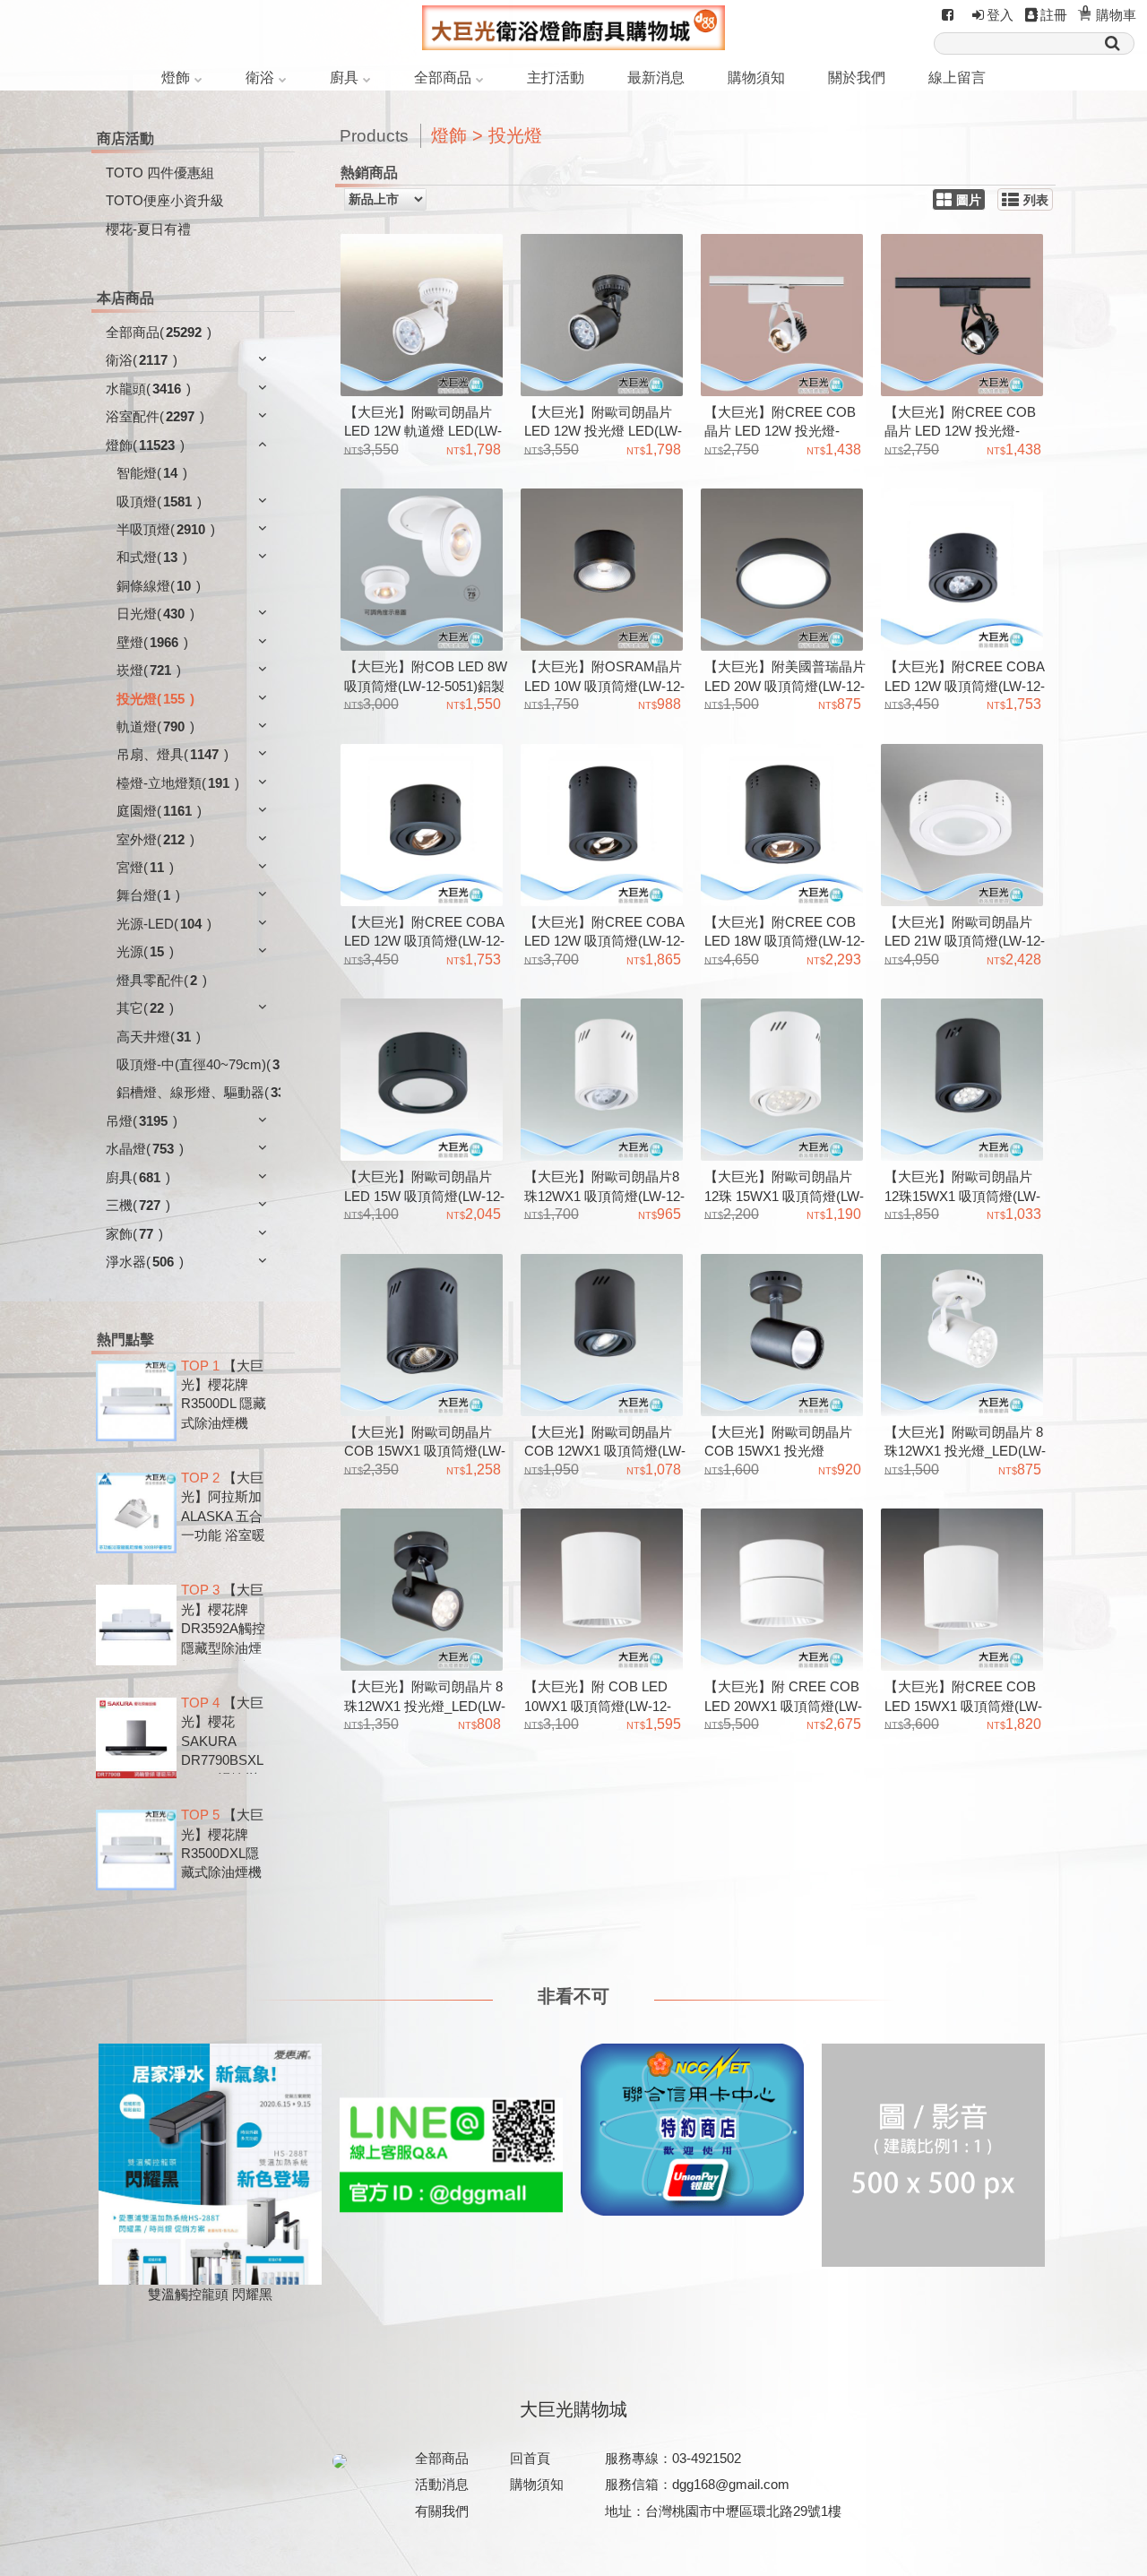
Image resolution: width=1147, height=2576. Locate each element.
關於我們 (857, 78)
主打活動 (556, 78)
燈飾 (176, 78)
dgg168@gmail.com (731, 2484)
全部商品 (443, 78)
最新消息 (656, 78)
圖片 (969, 200)
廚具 (344, 78)
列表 (1036, 200)
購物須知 (756, 78)
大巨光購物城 (573, 2409)
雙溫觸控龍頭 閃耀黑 (210, 2294)
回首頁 (530, 2458)
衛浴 (260, 78)
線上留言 (957, 78)
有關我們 (442, 2511)
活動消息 (442, 2484)
